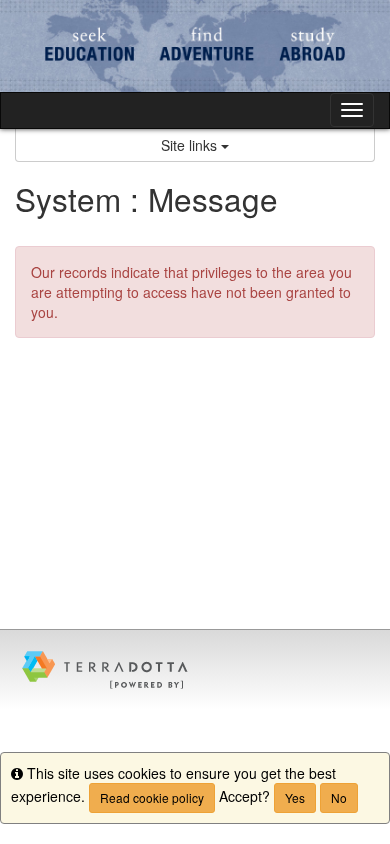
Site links (191, 145)
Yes (295, 797)
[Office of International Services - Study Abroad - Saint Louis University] (195, 46)
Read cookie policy (152, 797)
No (339, 797)
